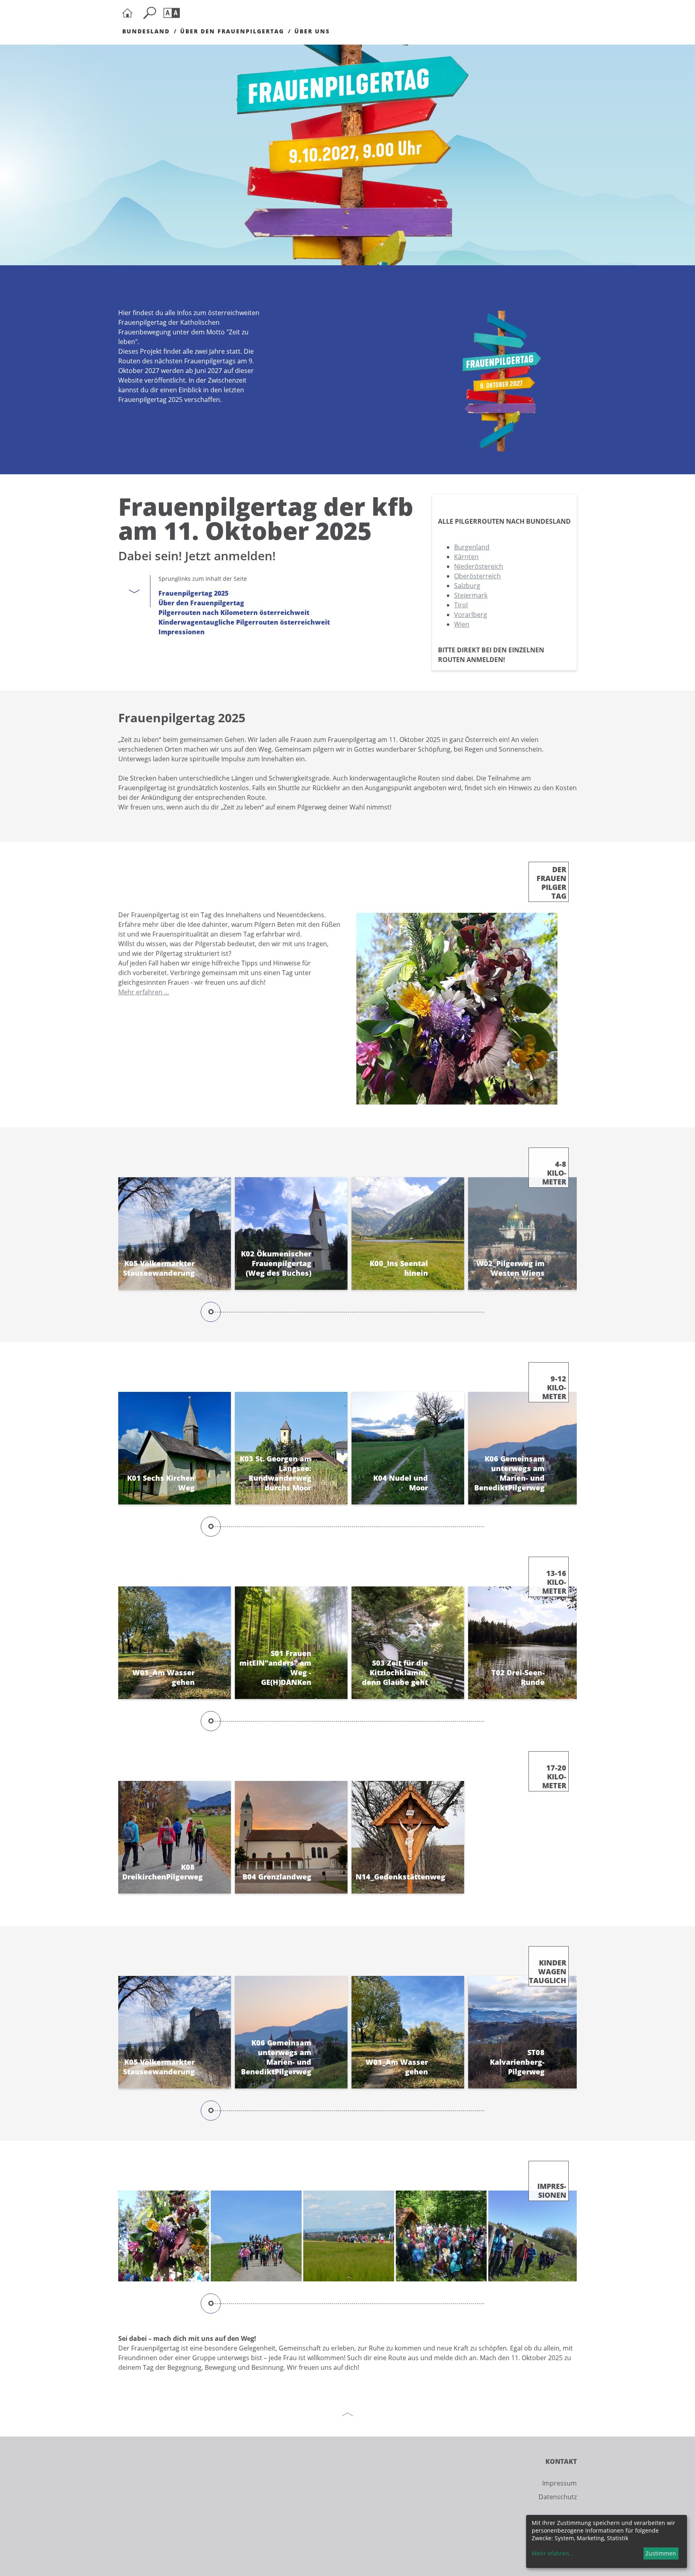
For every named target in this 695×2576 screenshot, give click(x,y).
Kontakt (561, 2461)
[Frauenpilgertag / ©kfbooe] (164, 2236)
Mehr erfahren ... (144, 992)
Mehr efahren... (553, 2553)
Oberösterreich (477, 576)
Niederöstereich (479, 566)
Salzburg (467, 586)
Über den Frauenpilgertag (232, 31)
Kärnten (466, 557)
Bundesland (146, 31)
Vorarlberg (471, 615)
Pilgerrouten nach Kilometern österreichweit (234, 613)
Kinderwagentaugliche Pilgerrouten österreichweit (244, 622)
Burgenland (472, 547)
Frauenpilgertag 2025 (193, 593)
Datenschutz (558, 2497)
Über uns (312, 31)
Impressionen (182, 632)
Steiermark (471, 595)
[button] (568, 1244)
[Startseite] (129, 13)
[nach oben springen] (347, 2414)
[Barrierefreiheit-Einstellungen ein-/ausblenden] (174, 13)
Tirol (461, 605)
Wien (462, 624)
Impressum (559, 2483)
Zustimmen (661, 2553)
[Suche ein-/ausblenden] (151, 13)
